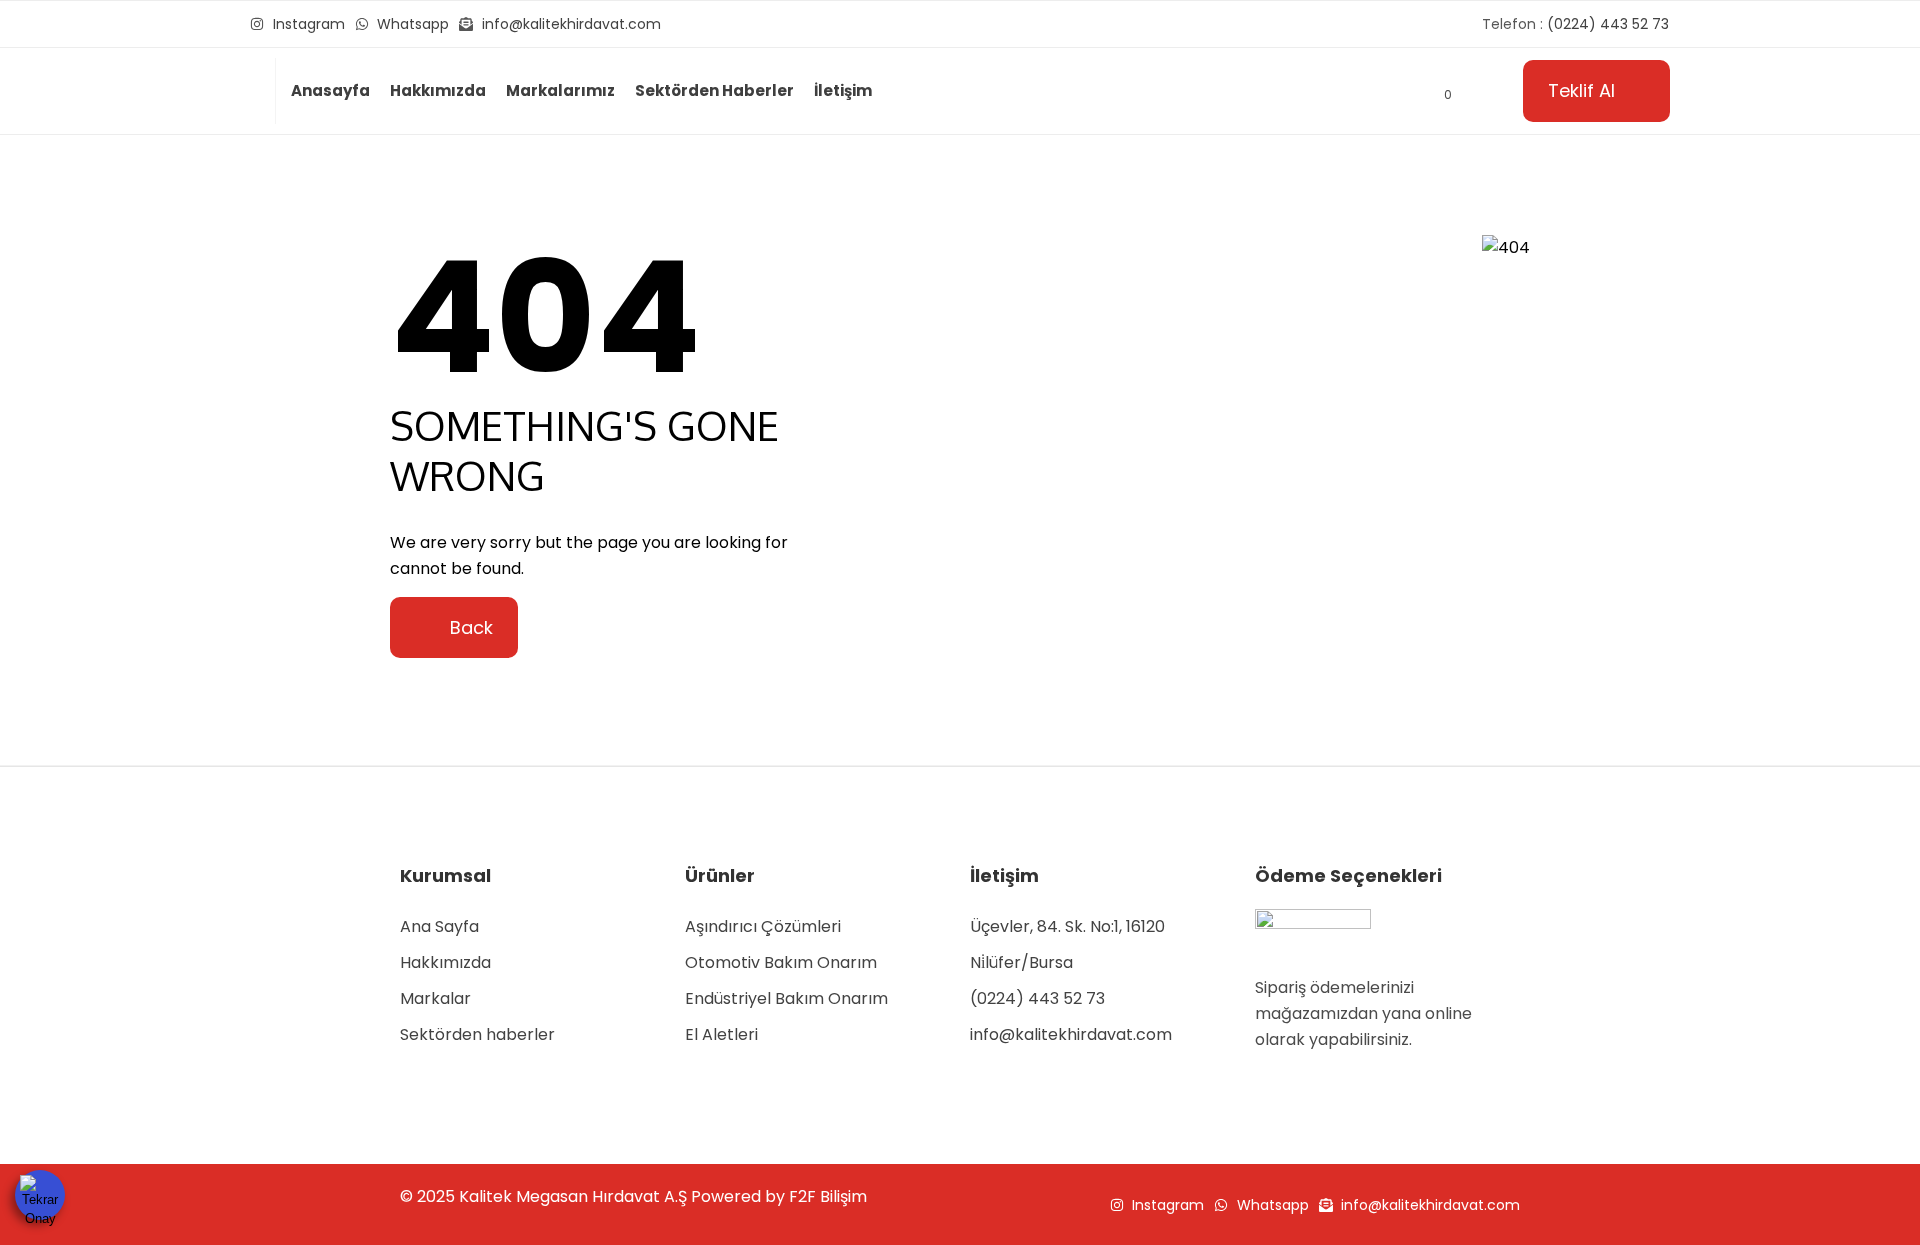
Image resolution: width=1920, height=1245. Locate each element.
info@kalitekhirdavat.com (1071, 1034)
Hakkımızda (438, 90)
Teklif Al (1581, 90)
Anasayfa (330, 90)
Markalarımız (560, 90)
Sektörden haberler (477, 1034)
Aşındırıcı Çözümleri (763, 926)
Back (469, 627)
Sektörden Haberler (714, 90)
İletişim (843, 90)
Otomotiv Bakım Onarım (781, 962)
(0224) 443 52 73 (1037, 998)
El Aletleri (721, 1034)
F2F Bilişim (828, 1196)
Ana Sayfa (439, 926)
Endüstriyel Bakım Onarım (786, 998)
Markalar (435, 998)
